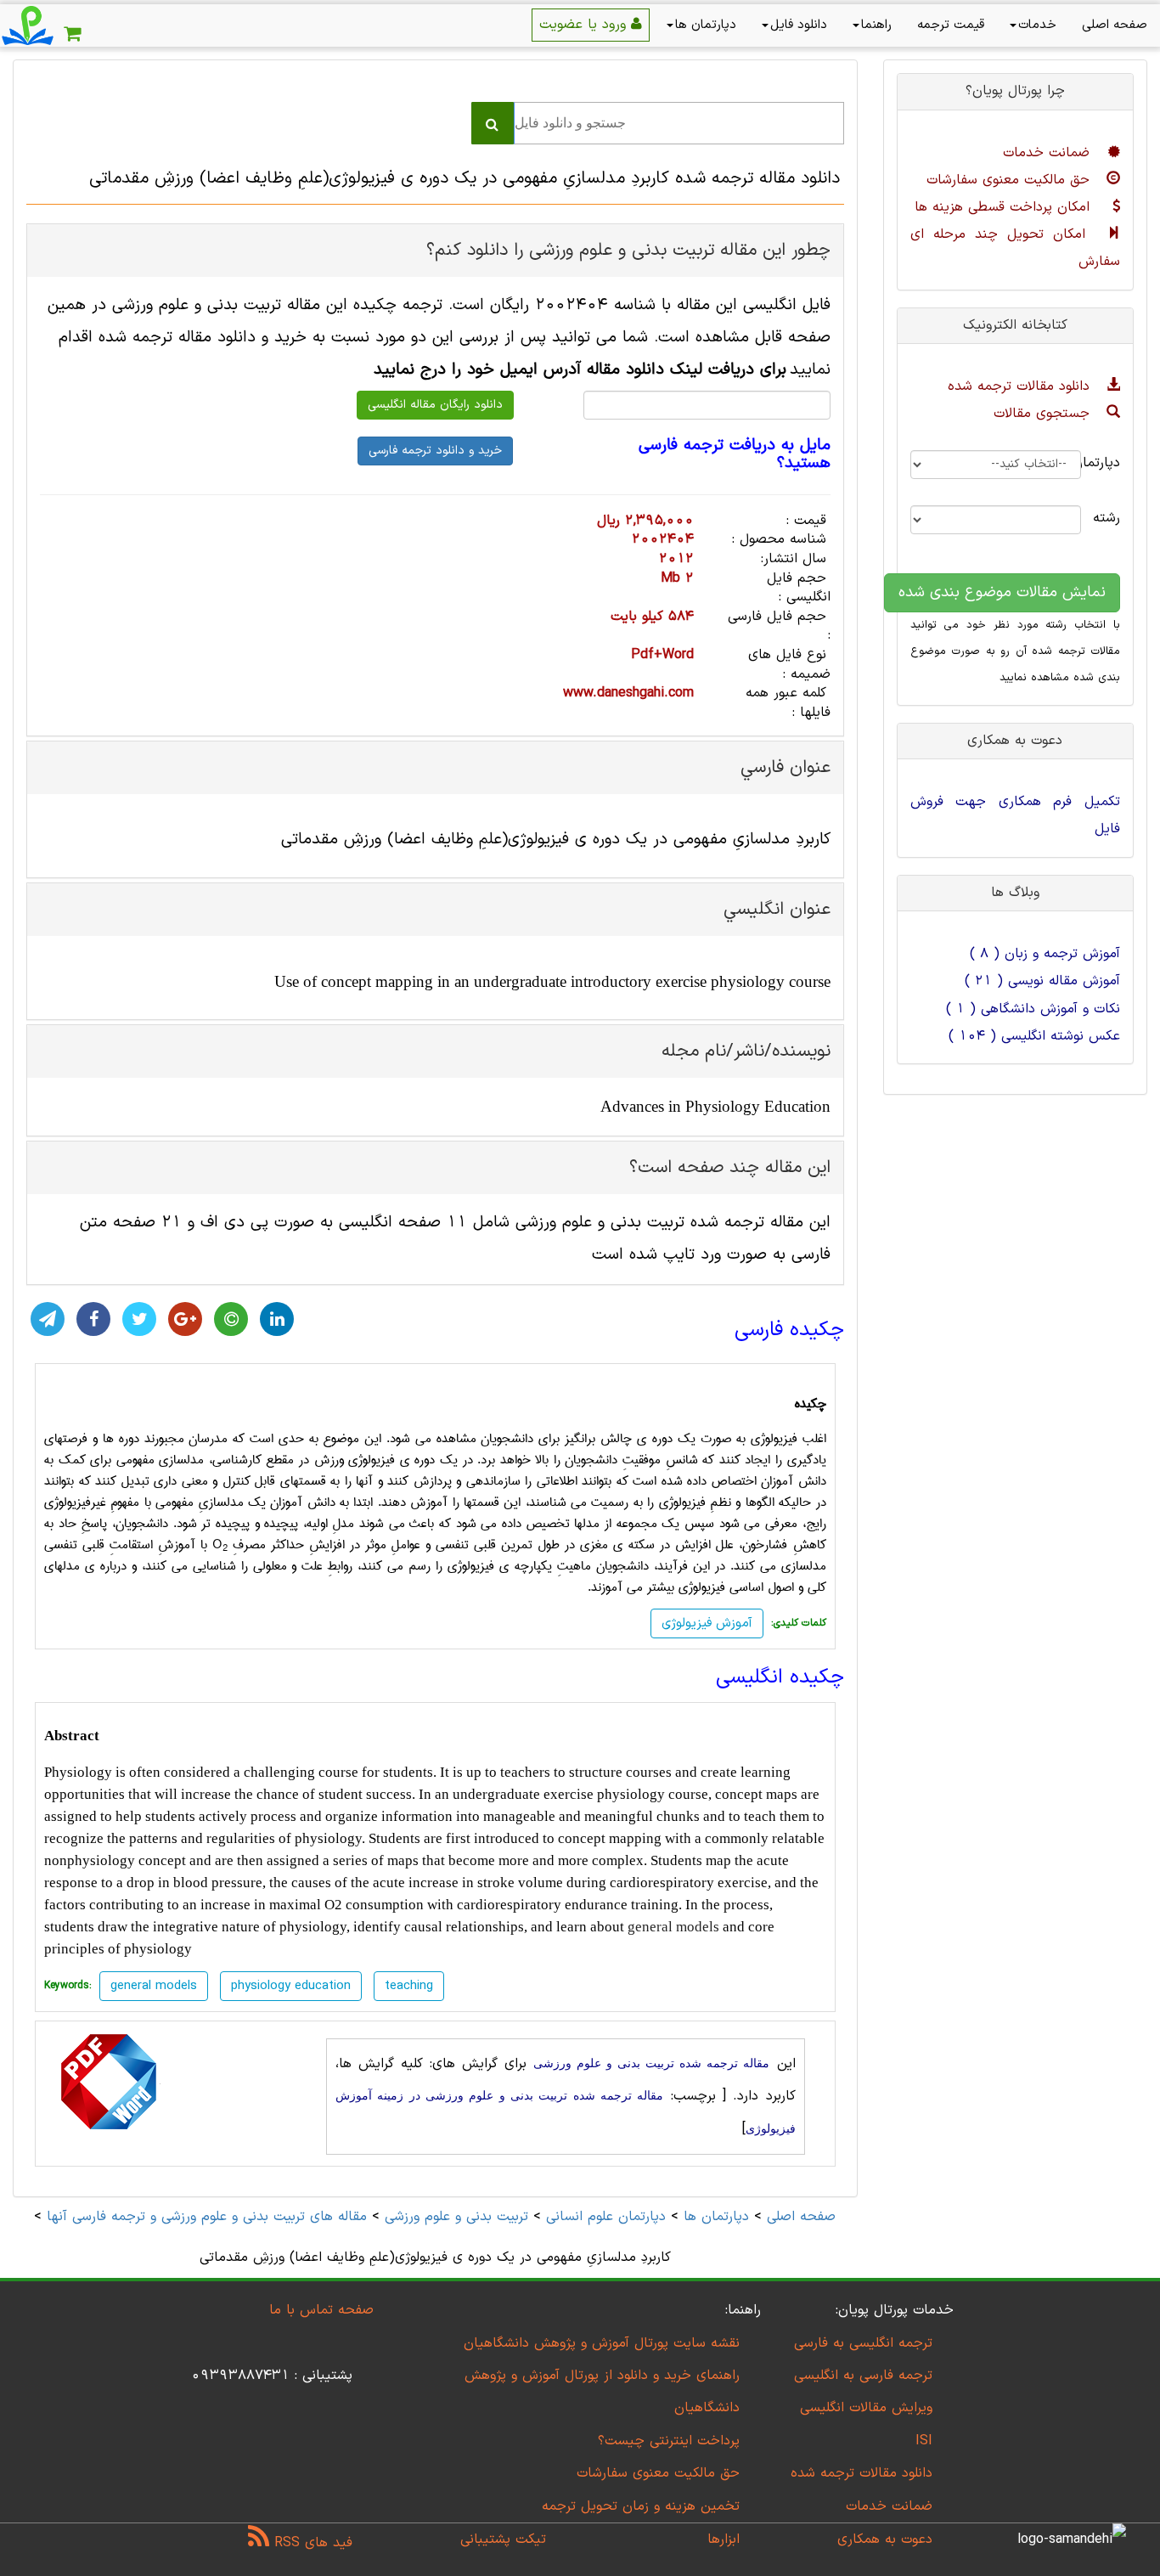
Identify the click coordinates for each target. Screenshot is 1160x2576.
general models (673, 1927)
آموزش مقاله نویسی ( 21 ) (1042, 981)
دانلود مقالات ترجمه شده (1021, 386)
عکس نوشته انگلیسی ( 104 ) (1034, 1036)
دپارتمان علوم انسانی (606, 2217)
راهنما (876, 25)
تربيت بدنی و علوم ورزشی (456, 2217)
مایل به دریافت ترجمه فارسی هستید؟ (734, 455)
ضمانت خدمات (1049, 153)
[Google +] (185, 1319)
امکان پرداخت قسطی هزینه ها (1005, 207)
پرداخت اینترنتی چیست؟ (669, 2441)
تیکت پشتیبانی (503, 2539)
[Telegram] (48, 1319)
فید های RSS (311, 2543)
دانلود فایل (799, 25)
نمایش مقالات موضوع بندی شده (1002, 592)
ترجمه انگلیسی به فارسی (863, 2343)
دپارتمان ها (706, 25)
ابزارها (724, 2539)
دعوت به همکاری (885, 2539)
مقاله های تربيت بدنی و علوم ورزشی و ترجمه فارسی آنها (204, 2217)
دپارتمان (1113, 463)
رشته (1113, 518)
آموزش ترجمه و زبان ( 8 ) (1045, 954)
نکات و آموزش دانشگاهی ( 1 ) (1033, 1009)
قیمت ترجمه (951, 25)
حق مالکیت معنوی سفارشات (1011, 180)
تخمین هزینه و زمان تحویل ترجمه (641, 2506)
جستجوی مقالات (1044, 414)
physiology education (291, 1986)
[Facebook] (93, 1319)
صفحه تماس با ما (321, 2310)
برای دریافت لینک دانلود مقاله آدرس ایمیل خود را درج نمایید (580, 370)
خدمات (1037, 25)
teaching (409, 1986)
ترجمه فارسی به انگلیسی (863, 2376)
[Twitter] (139, 1319)
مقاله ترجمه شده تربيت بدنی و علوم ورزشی (651, 2063)
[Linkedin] (277, 1319)
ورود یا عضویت (585, 25)
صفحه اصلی (1115, 25)
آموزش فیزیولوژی (707, 1623)
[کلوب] (231, 1319)
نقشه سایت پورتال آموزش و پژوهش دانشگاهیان (602, 2343)
